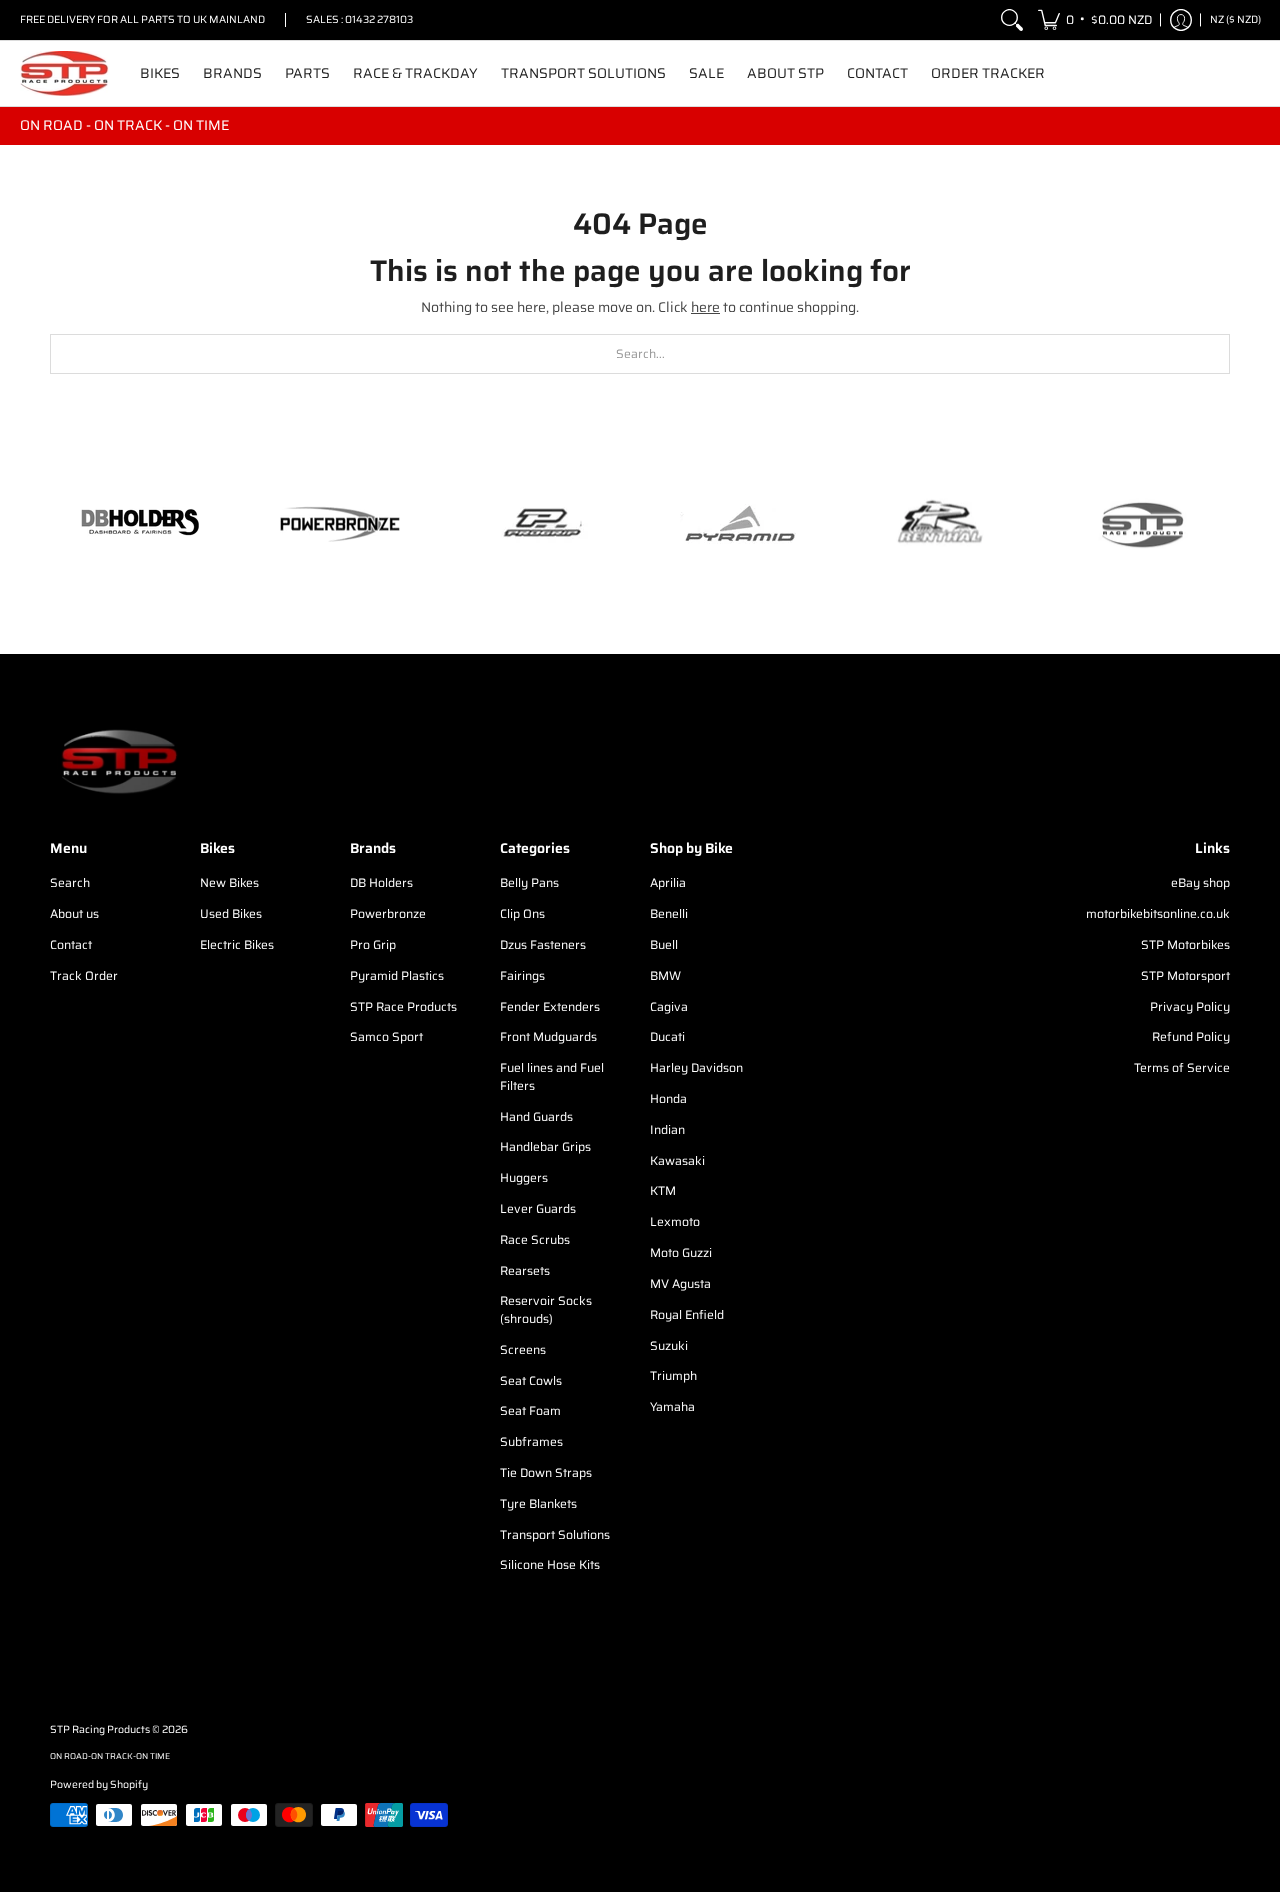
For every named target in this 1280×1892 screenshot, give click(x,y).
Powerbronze (388, 913)
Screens (523, 1349)
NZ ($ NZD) (1235, 19)
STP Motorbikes (1185, 944)
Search (70, 882)
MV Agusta (680, 1283)
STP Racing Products (100, 1729)
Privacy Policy (1190, 1006)
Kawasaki (677, 1160)
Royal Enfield (687, 1314)
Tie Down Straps (546, 1472)
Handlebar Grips (545, 1146)
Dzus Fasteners (543, 944)
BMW (665, 975)
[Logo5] (1140, 524)
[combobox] (640, 354)
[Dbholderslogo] (140, 524)
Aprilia (668, 882)
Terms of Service (1182, 1067)
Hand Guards (536, 1116)
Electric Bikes (237, 944)
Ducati (667, 1036)
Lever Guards (538, 1208)
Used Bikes (231, 913)
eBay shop (1200, 882)
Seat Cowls (531, 1380)
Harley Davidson (696, 1067)
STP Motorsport (1185, 975)
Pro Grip (373, 944)
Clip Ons (522, 913)
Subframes (531, 1441)
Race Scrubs (535, 1239)
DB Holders (381, 882)
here (705, 307)
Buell (664, 944)
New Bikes (229, 882)
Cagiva (669, 1006)
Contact (71, 944)
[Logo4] (540, 524)
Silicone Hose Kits (550, 1564)
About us (74, 913)
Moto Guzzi (681, 1252)
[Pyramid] (740, 524)
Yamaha (672, 1406)
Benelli (669, 913)
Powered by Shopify (99, 1784)
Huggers (524, 1177)
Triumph (673, 1375)
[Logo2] (940, 524)
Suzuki (669, 1345)
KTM (663, 1190)
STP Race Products (403, 1006)
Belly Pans (529, 882)
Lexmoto (675, 1221)
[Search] (1012, 20)
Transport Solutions (555, 1534)
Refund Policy (1191, 1036)
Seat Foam (530, 1410)
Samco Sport (386, 1036)
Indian (667, 1129)
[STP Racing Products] (65, 73)
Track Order (84, 975)
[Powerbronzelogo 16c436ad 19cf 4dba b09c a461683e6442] (340, 524)
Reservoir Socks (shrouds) (546, 1309)
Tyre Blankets (538, 1503)
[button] (1095, 20)
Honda (668, 1098)
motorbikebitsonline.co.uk (1158, 913)
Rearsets (525, 1270)
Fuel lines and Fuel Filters (552, 1076)
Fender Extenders (550, 1006)
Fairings (522, 975)
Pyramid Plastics (397, 975)
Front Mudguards (548, 1036)
